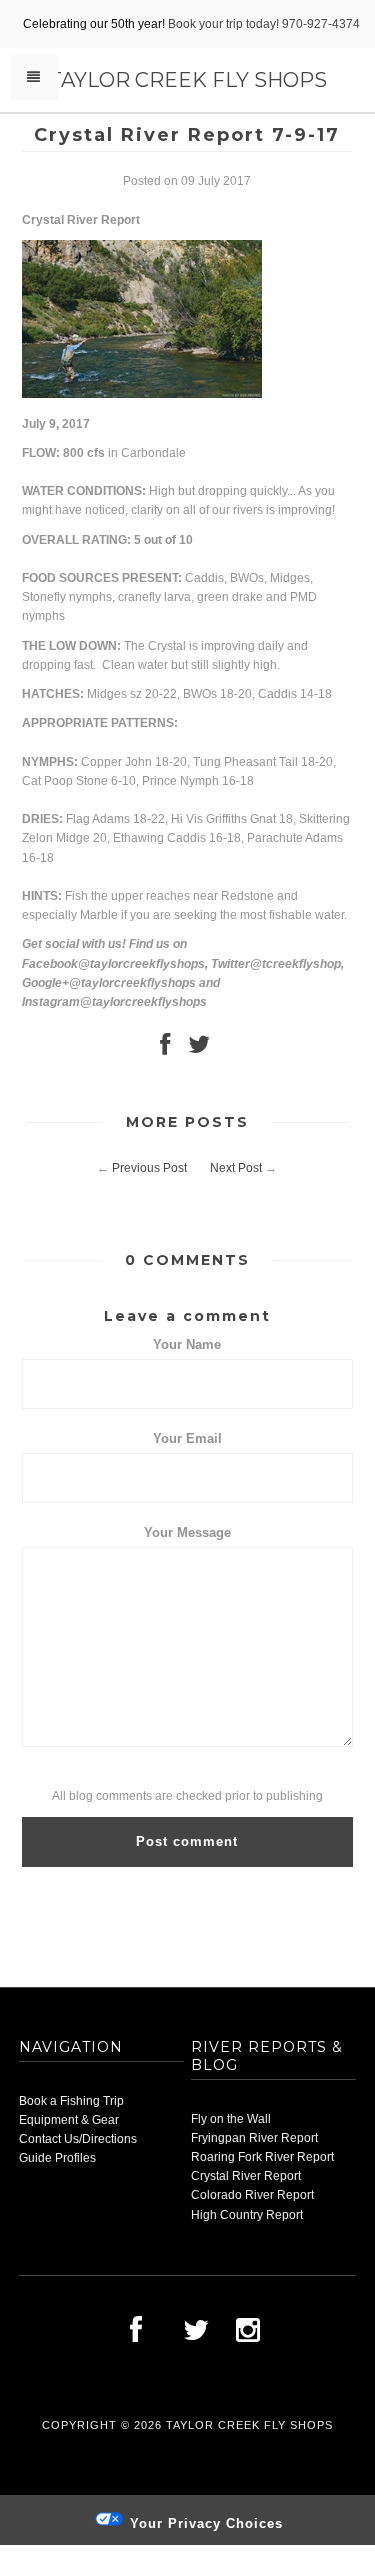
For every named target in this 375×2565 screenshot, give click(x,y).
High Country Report (247, 2215)
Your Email (187, 1438)
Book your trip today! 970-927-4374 (264, 24)
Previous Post (149, 1168)
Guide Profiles (57, 2158)
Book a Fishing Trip (71, 2101)
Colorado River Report (252, 2195)
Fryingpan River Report (254, 2138)
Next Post (236, 1168)
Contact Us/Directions (78, 2139)
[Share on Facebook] (165, 1049)
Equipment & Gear (69, 2120)
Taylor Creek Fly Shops (188, 80)
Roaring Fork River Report (262, 2157)
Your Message (187, 1532)
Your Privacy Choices (204, 2523)
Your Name (187, 1344)
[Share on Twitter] (199, 1049)
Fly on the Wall (231, 2119)
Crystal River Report (246, 2176)
